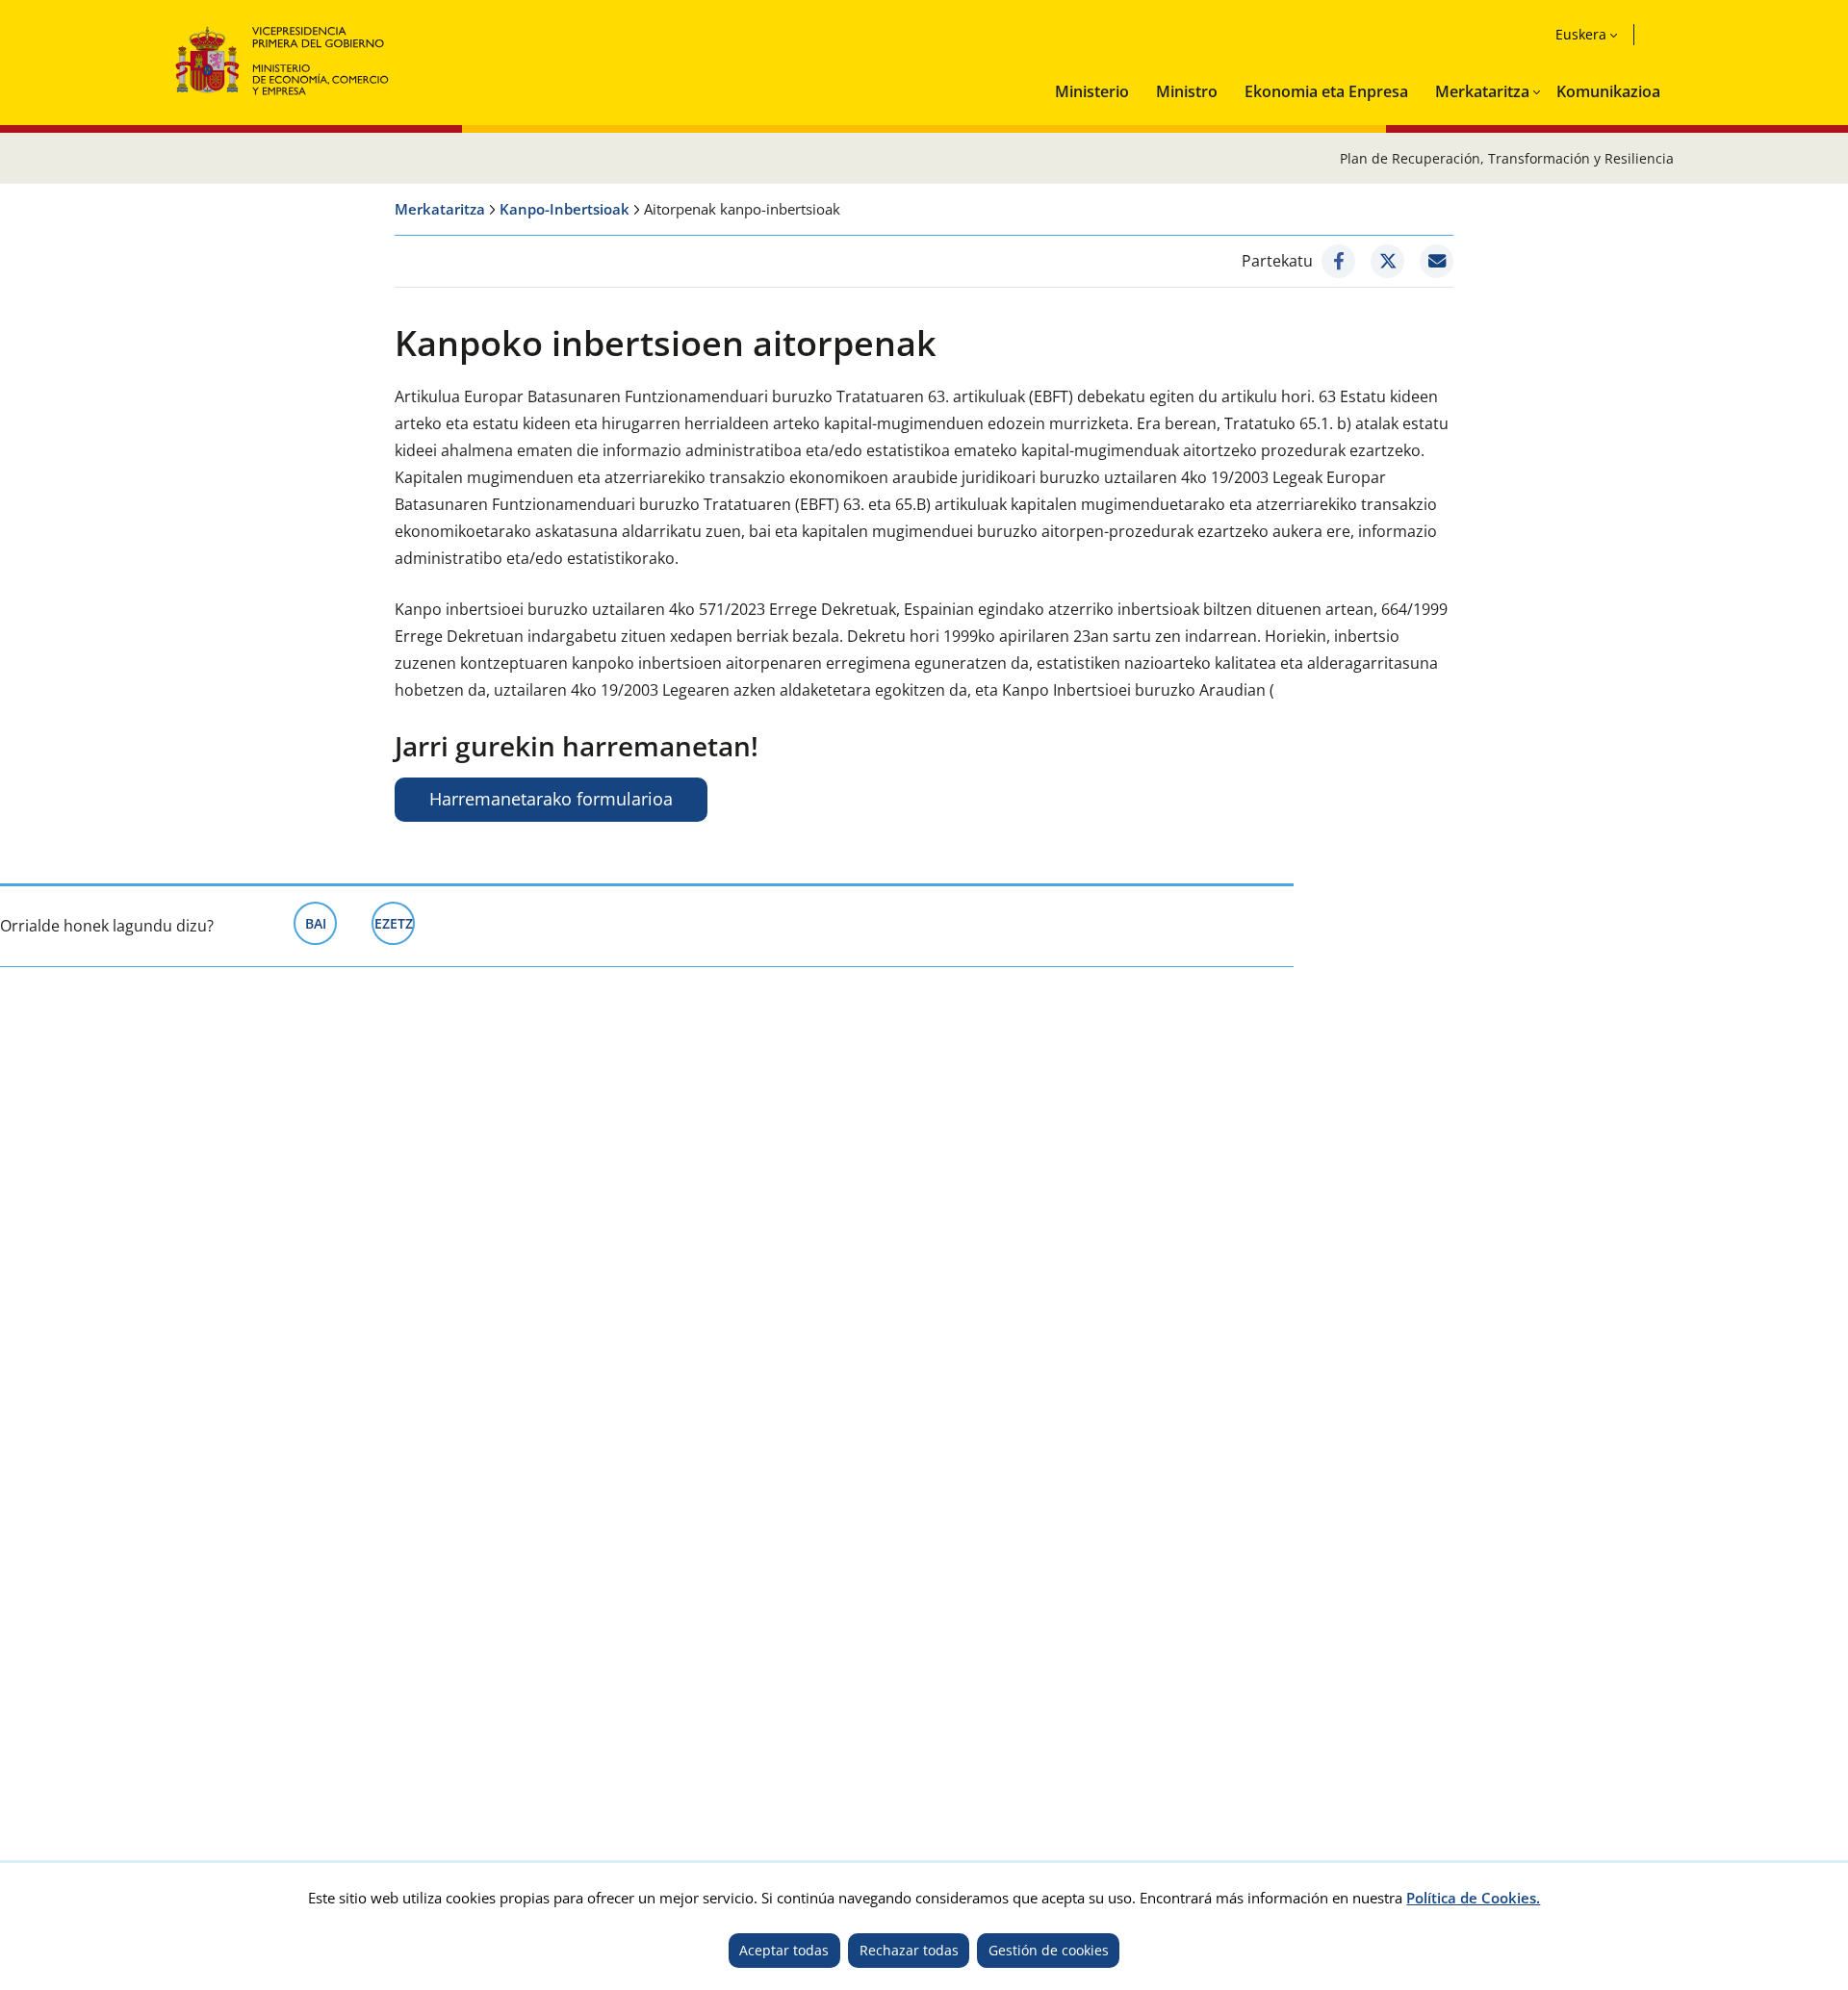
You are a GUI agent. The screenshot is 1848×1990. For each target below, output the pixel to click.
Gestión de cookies (1049, 1950)
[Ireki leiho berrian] (1338, 261)
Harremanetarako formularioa (551, 799)
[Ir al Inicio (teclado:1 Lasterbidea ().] (282, 58)
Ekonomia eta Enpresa (1326, 91)
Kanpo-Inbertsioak (565, 209)
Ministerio (1092, 91)
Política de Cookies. (1473, 1898)
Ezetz (395, 923)
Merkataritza (1482, 91)
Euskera (1581, 34)
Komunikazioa (1608, 91)
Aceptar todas (784, 1950)
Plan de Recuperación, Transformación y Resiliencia (1507, 158)
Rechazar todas (909, 1950)
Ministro (1187, 91)
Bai (321, 923)
